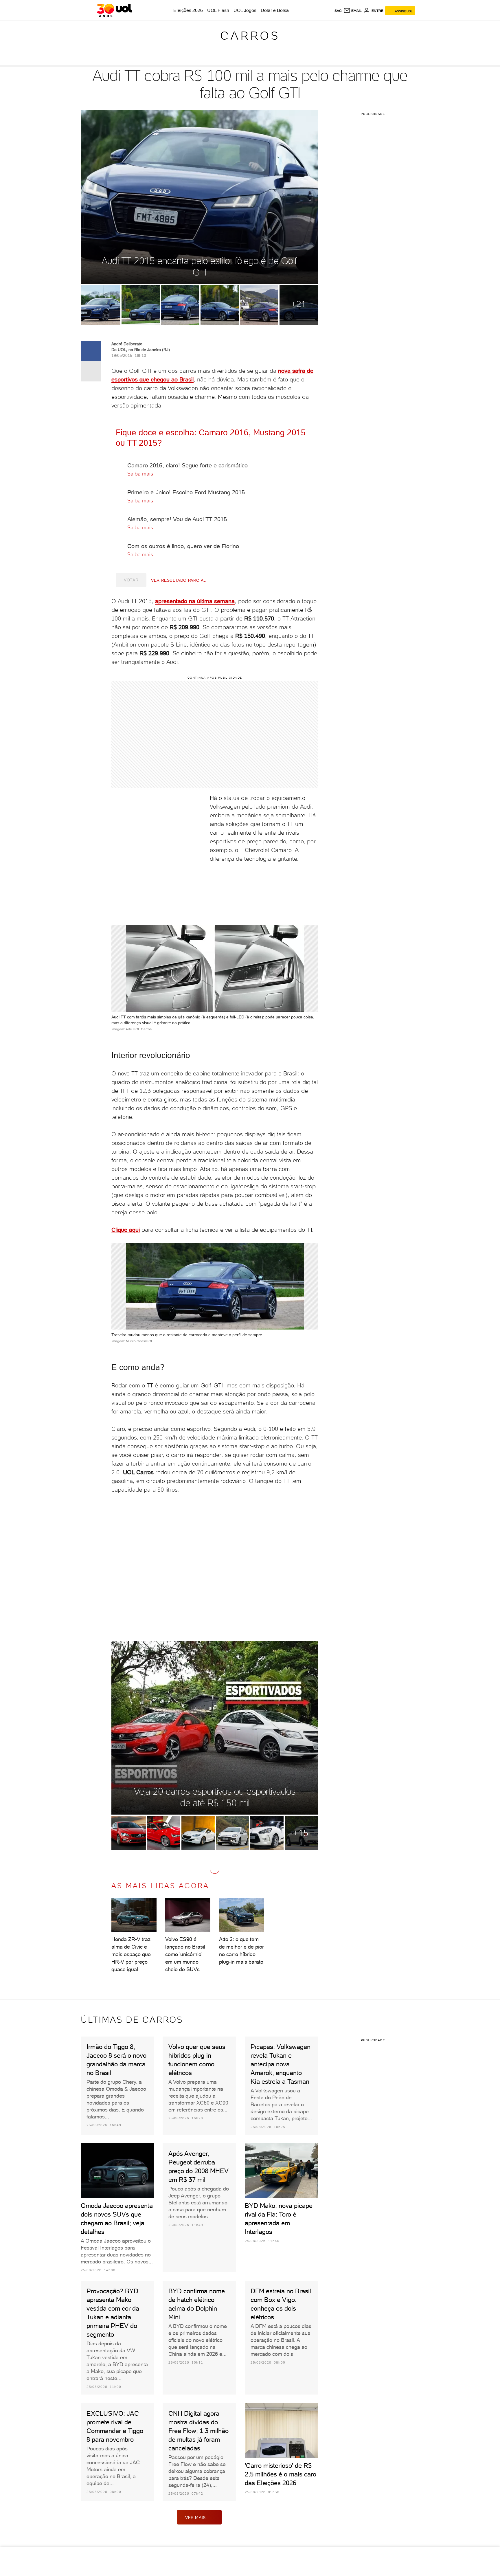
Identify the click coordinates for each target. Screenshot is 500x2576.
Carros (250, 36)
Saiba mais (141, 474)
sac (338, 11)
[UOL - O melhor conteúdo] (114, 10)
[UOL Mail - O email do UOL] (353, 11)
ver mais (195, 2518)
